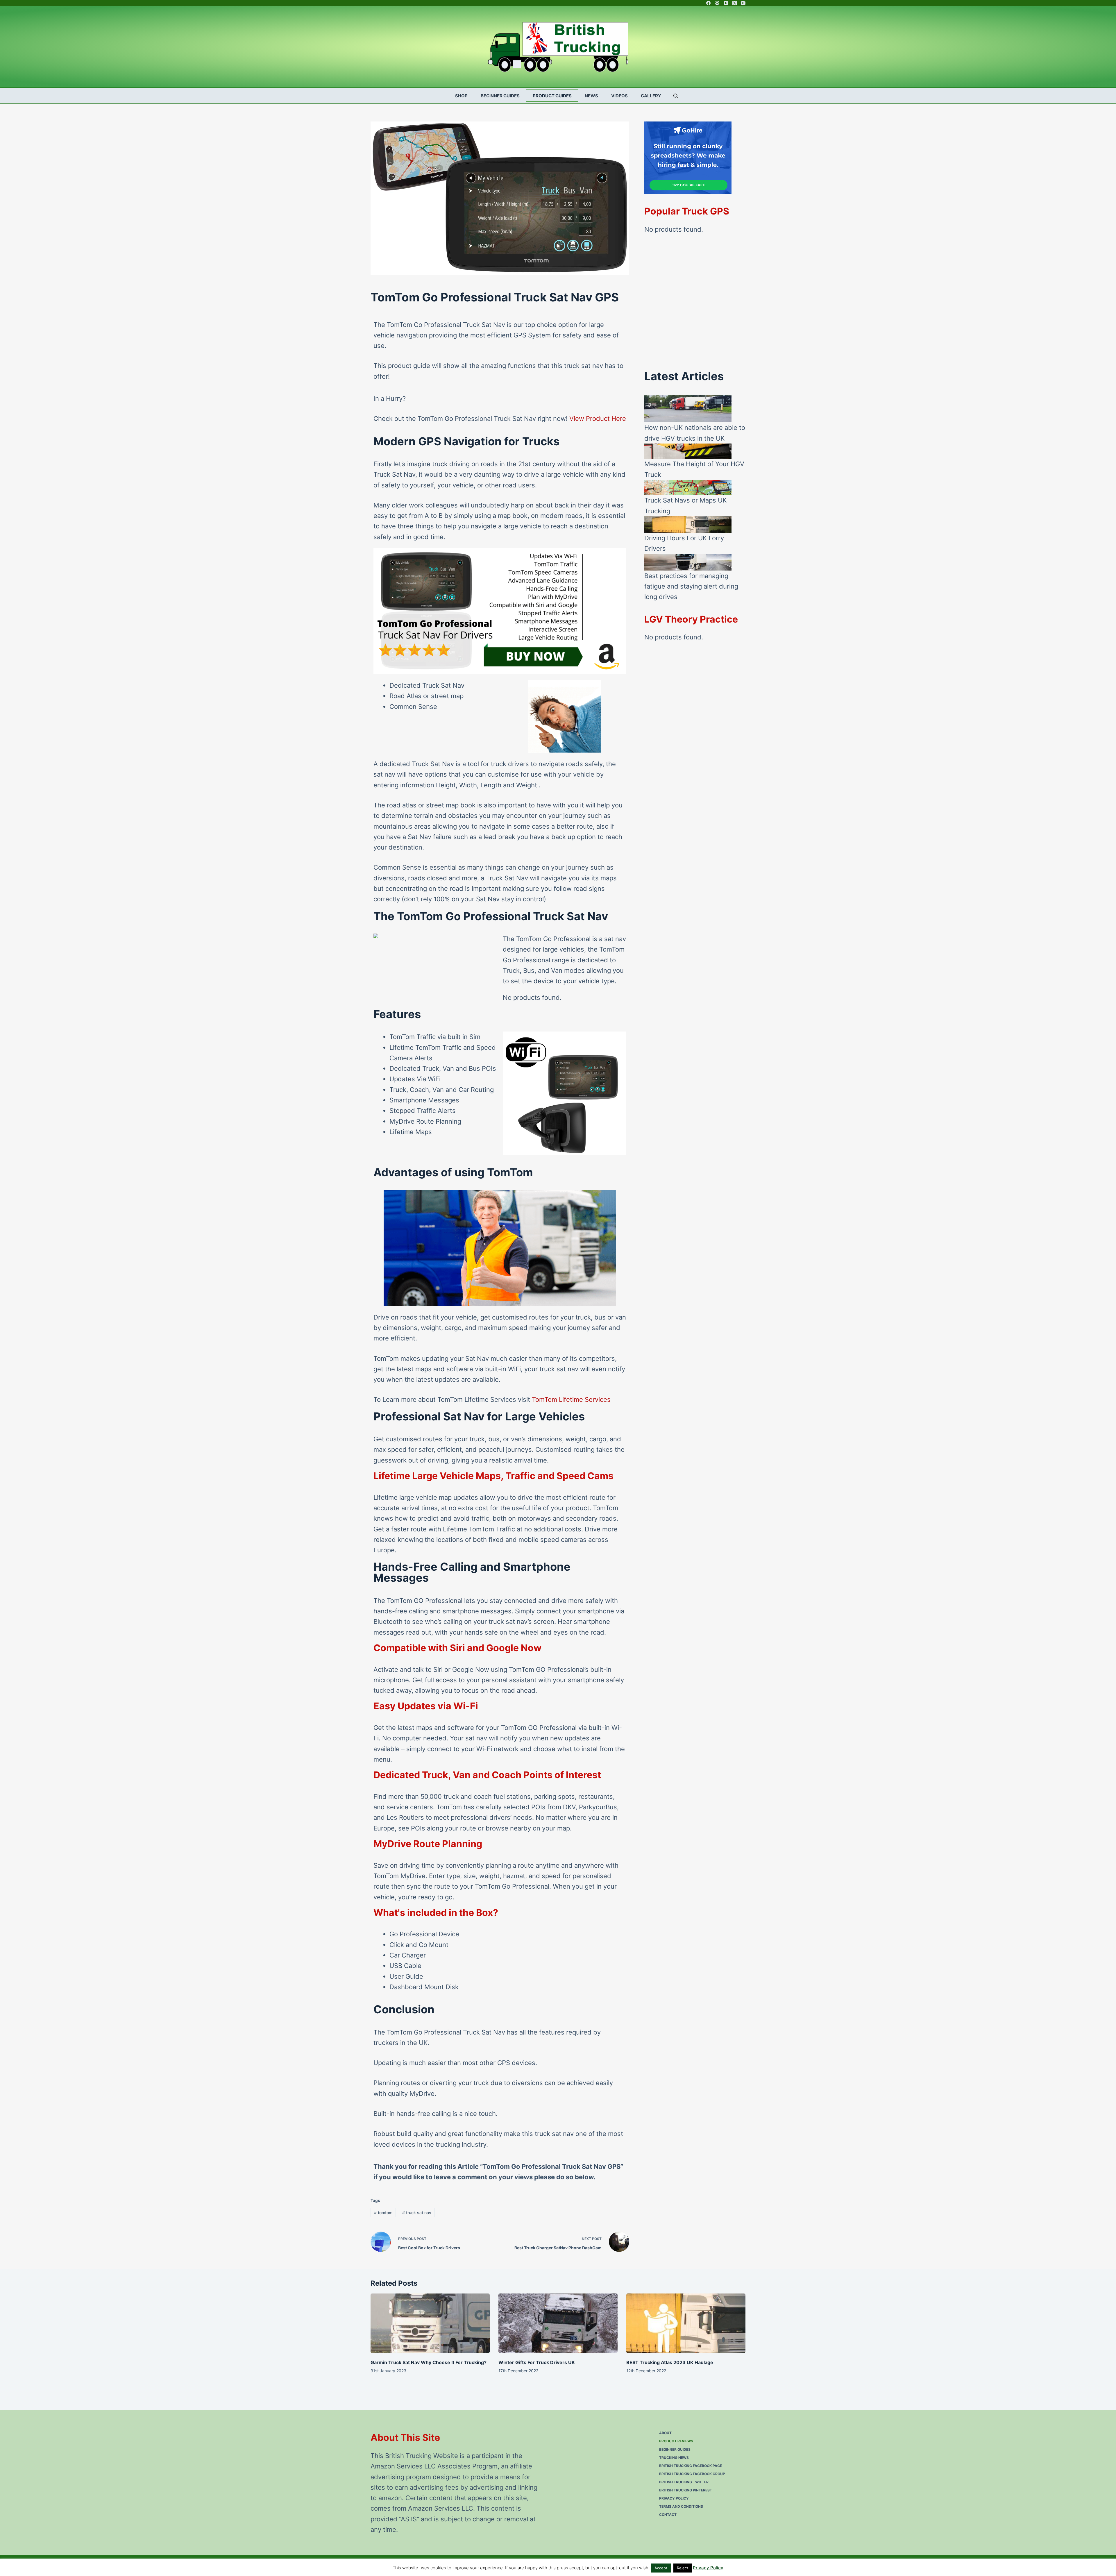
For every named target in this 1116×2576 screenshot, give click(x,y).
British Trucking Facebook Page (691, 2466)
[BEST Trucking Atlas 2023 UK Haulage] (686, 2323)
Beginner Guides (500, 96)
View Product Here (598, 419)
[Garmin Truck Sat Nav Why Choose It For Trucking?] (430, 2323)
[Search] (676, 96)
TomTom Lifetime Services (571, 1399)
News (591, 96)
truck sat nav (417, 2213)
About (665, 2433)
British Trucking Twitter (684, 2482)
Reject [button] (683, 2568)
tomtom (383, 2213)
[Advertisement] (695, 306)
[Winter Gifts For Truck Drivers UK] (558, 2323)
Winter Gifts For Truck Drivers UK (537, 2362)
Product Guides (552, 96)
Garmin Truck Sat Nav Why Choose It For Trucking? (429, 2362)
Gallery (651, 96)
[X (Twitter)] (735, 3)
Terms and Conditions (681, 2506)
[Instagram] (743, 3)
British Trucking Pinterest (686, 2490)
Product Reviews (676, 2441)
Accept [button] (661, 2568)
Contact (668, 2515)
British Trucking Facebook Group (692, 2474)
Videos (619, 96)
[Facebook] (708, 3)
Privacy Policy (674, 2498)
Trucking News (674, 2458)
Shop (461, 96)
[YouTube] (726, 3)
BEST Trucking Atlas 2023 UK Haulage (670, 2362)
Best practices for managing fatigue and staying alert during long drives (691, 586)
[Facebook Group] (717, 3)
